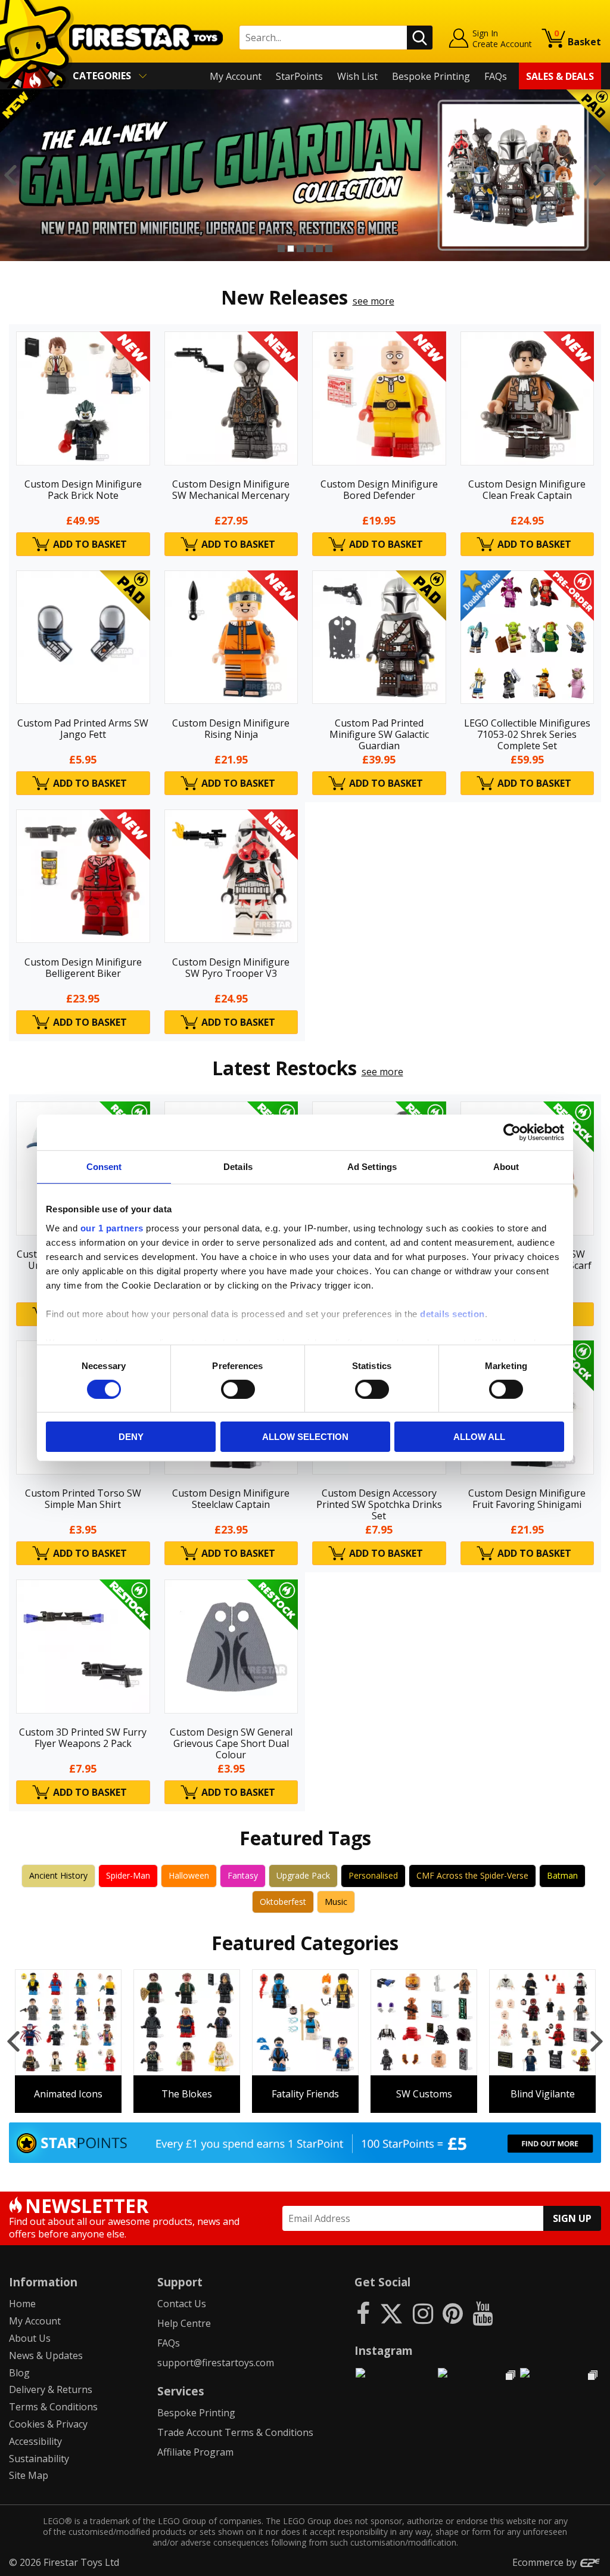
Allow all (479, 1437)
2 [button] (291, 249)
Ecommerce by (546, 2562)
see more (374, 301)
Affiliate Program (195, 2452)
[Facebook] (363, 2313)
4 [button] (310, 249)
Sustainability (39, 2459)
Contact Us (182, 2304)
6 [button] (329, 249)
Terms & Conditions (53, 2407)
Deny (131, 1437)
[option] (305, 175)
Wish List (357, 76)
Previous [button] (10, 175)
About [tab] (506, 1167)
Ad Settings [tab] (372, 1167)
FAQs (496, 76)
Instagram (384, 2350)
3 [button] (300, 249)
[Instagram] (423, 2313)
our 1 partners (112, 1228)
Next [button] (600, 175)
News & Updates (46, 2355)
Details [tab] (238, 1167)
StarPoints (299, 76)
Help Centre (184, 2323)
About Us (30, 2338)
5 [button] (319, 249)
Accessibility (35, 2441)
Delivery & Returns (51, 2389)
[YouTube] (483, 2313)
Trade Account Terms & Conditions (235, 2432)
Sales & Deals (560, 76)
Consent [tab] (104, 1167)
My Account (236, 76)
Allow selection (305, 1437)
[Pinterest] (453, 2313)
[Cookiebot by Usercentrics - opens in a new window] (512, 1132)
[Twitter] (391, 2313)
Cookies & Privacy (48, 2424)
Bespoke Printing (431, 76)
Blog (19, 2373)
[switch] (238, 1389)
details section (452, 1313)
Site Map (29, 2475)
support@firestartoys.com (216, 2363)
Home (22, 2304)
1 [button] (281, 249)
